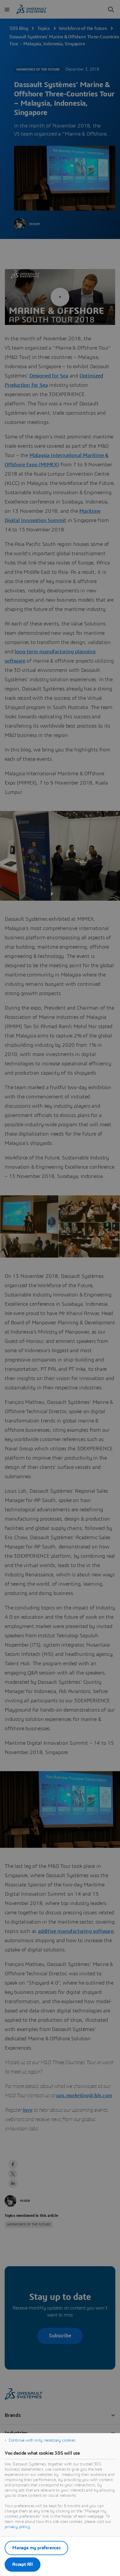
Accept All (23, 2564)
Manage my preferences (36, 2548)
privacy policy (17, 2527)
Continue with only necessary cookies (42, 2440)
